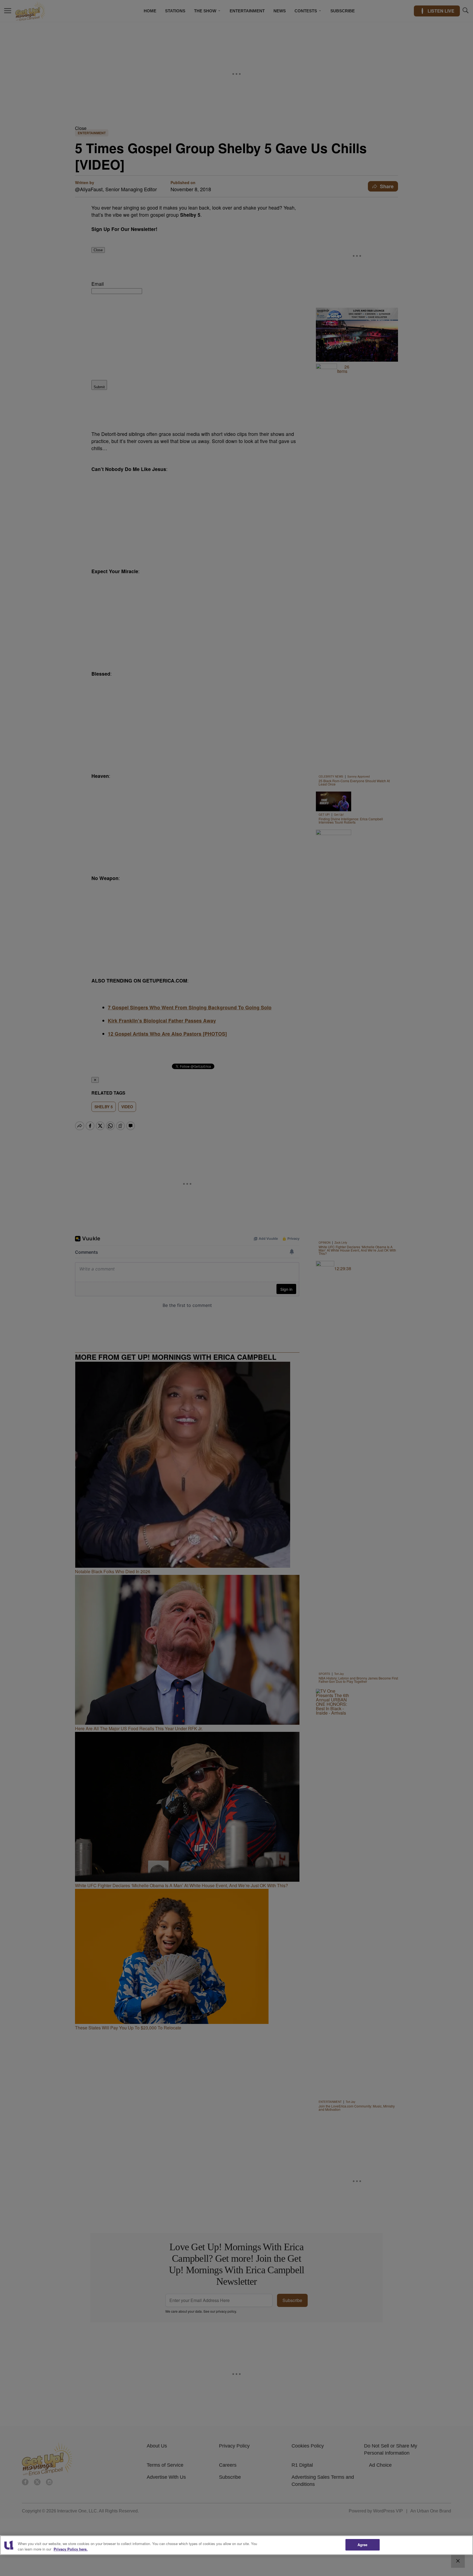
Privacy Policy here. (71, 2549)
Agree (363, 2545)
